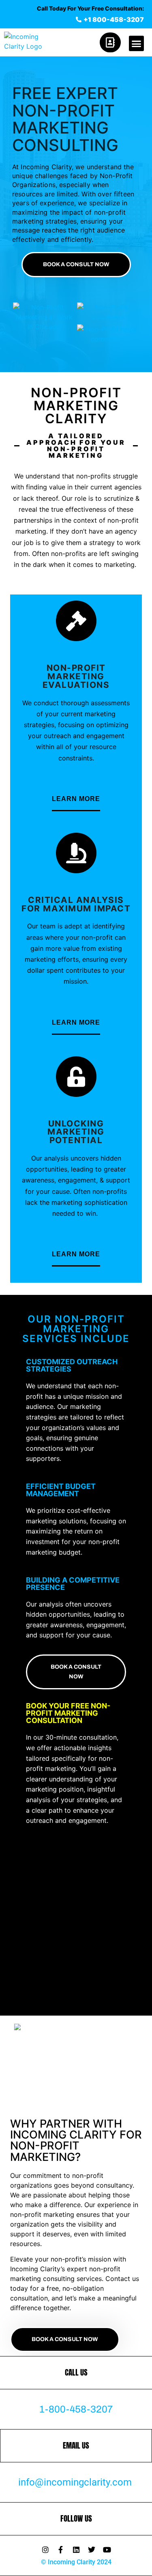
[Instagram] (45, 2550)
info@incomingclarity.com (75, 2482)
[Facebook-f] (61, 2550)
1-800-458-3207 (76, 2409)
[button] (137, 43)
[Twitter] (92, 2550)
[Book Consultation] (113, 42)
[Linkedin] (76, 2550)
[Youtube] (107, 2550)
